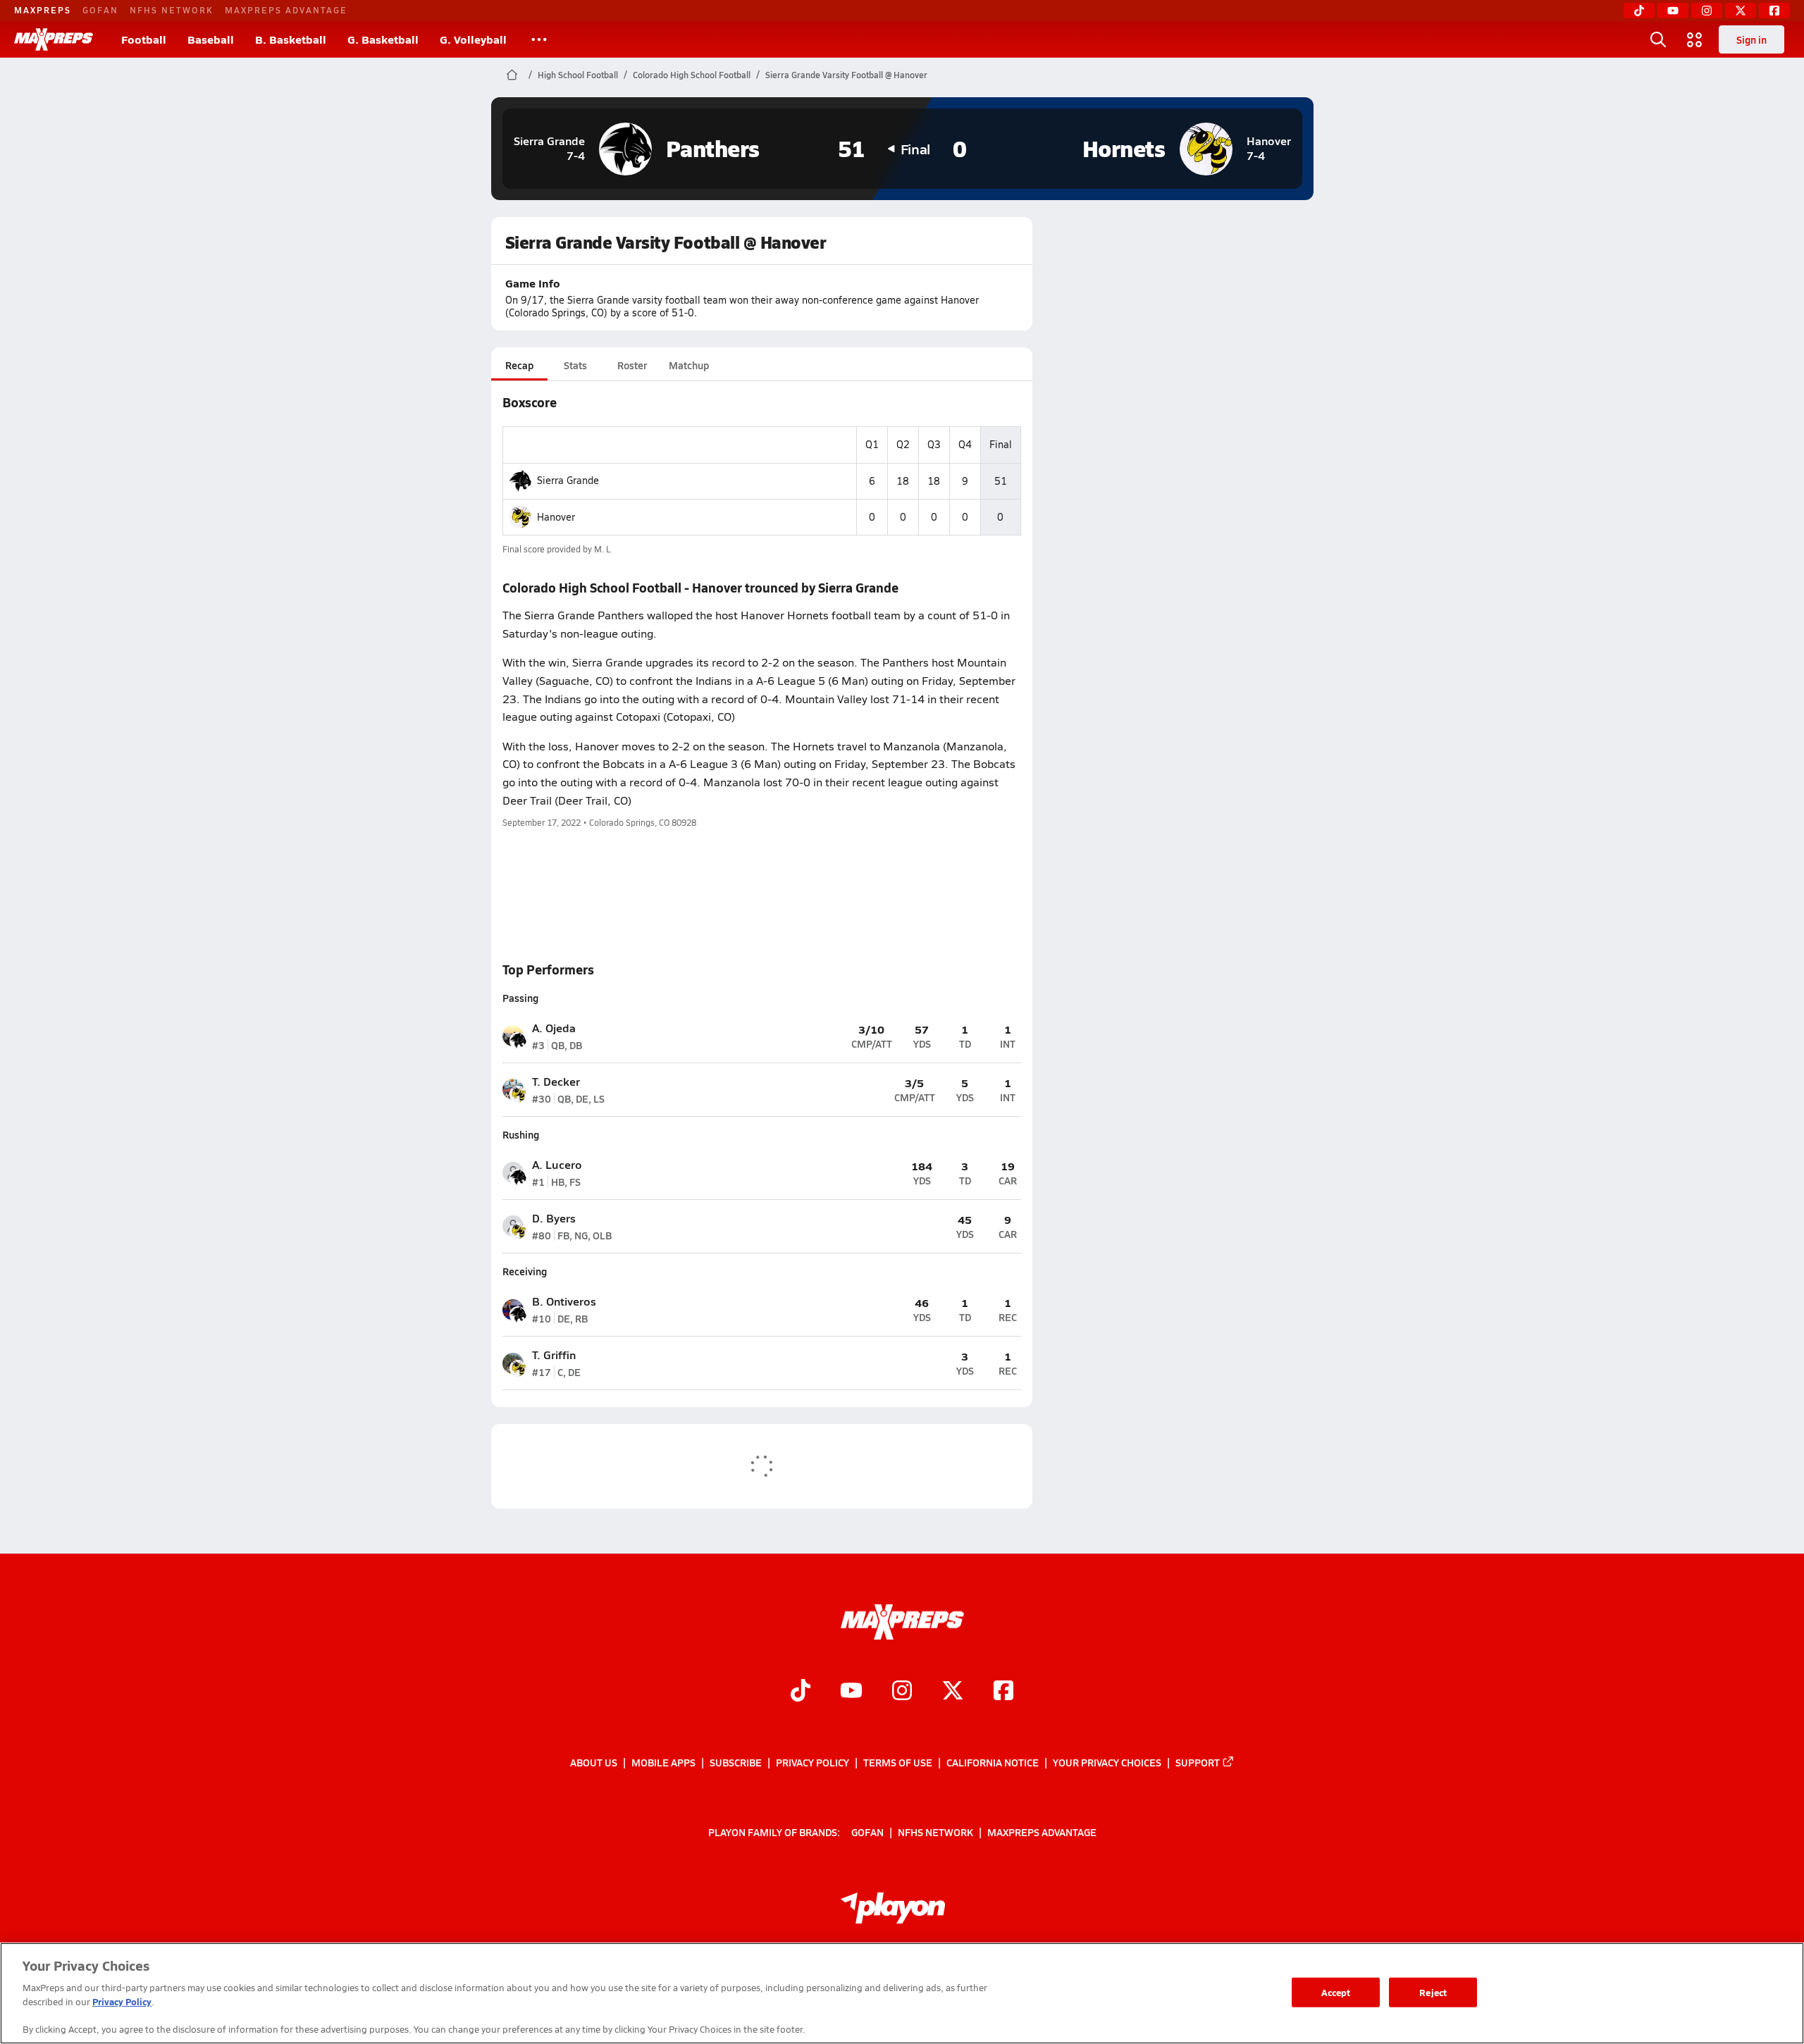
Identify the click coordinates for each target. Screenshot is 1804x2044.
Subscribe (736, 1762)
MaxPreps (43, 10)
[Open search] (1658, 39)
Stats (575, 365)
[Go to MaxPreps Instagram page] (902, 1692)
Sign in (1752, 39)
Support (1198, 1762)
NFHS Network (172, 10)
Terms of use (898, 1762)
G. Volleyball (473, 39)
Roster (632, 365)
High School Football (578, 75)
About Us (594, 1762)
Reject (1433, 1992)
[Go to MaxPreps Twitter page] (953, 1692)
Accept (1336, 1992)
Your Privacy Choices (1107, 1762)
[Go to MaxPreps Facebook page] (1003, 1692)
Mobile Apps (663, 1762)
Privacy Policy (813, 1762)
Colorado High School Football (692, 75)
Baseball (211, 39)
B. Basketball (291, 39)
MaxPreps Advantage (286, 10)
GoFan (100, 10)
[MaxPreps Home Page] (512, 75)
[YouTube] (1673, 11)
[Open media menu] (1695, 39)
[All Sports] (539, 39)
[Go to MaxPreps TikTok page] (801, 1692)
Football (144, 39)
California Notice (993, 1762)
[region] (902, 1993)
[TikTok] (1639, 11)
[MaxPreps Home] (54, 39)
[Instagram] (1707, 11)
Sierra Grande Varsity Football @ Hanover (846, 75)
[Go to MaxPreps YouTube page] (851, 1692)
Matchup (689, 365)
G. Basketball (383, 39)
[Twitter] (1741, 11)
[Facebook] (1774, 11)
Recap (519, 365)
